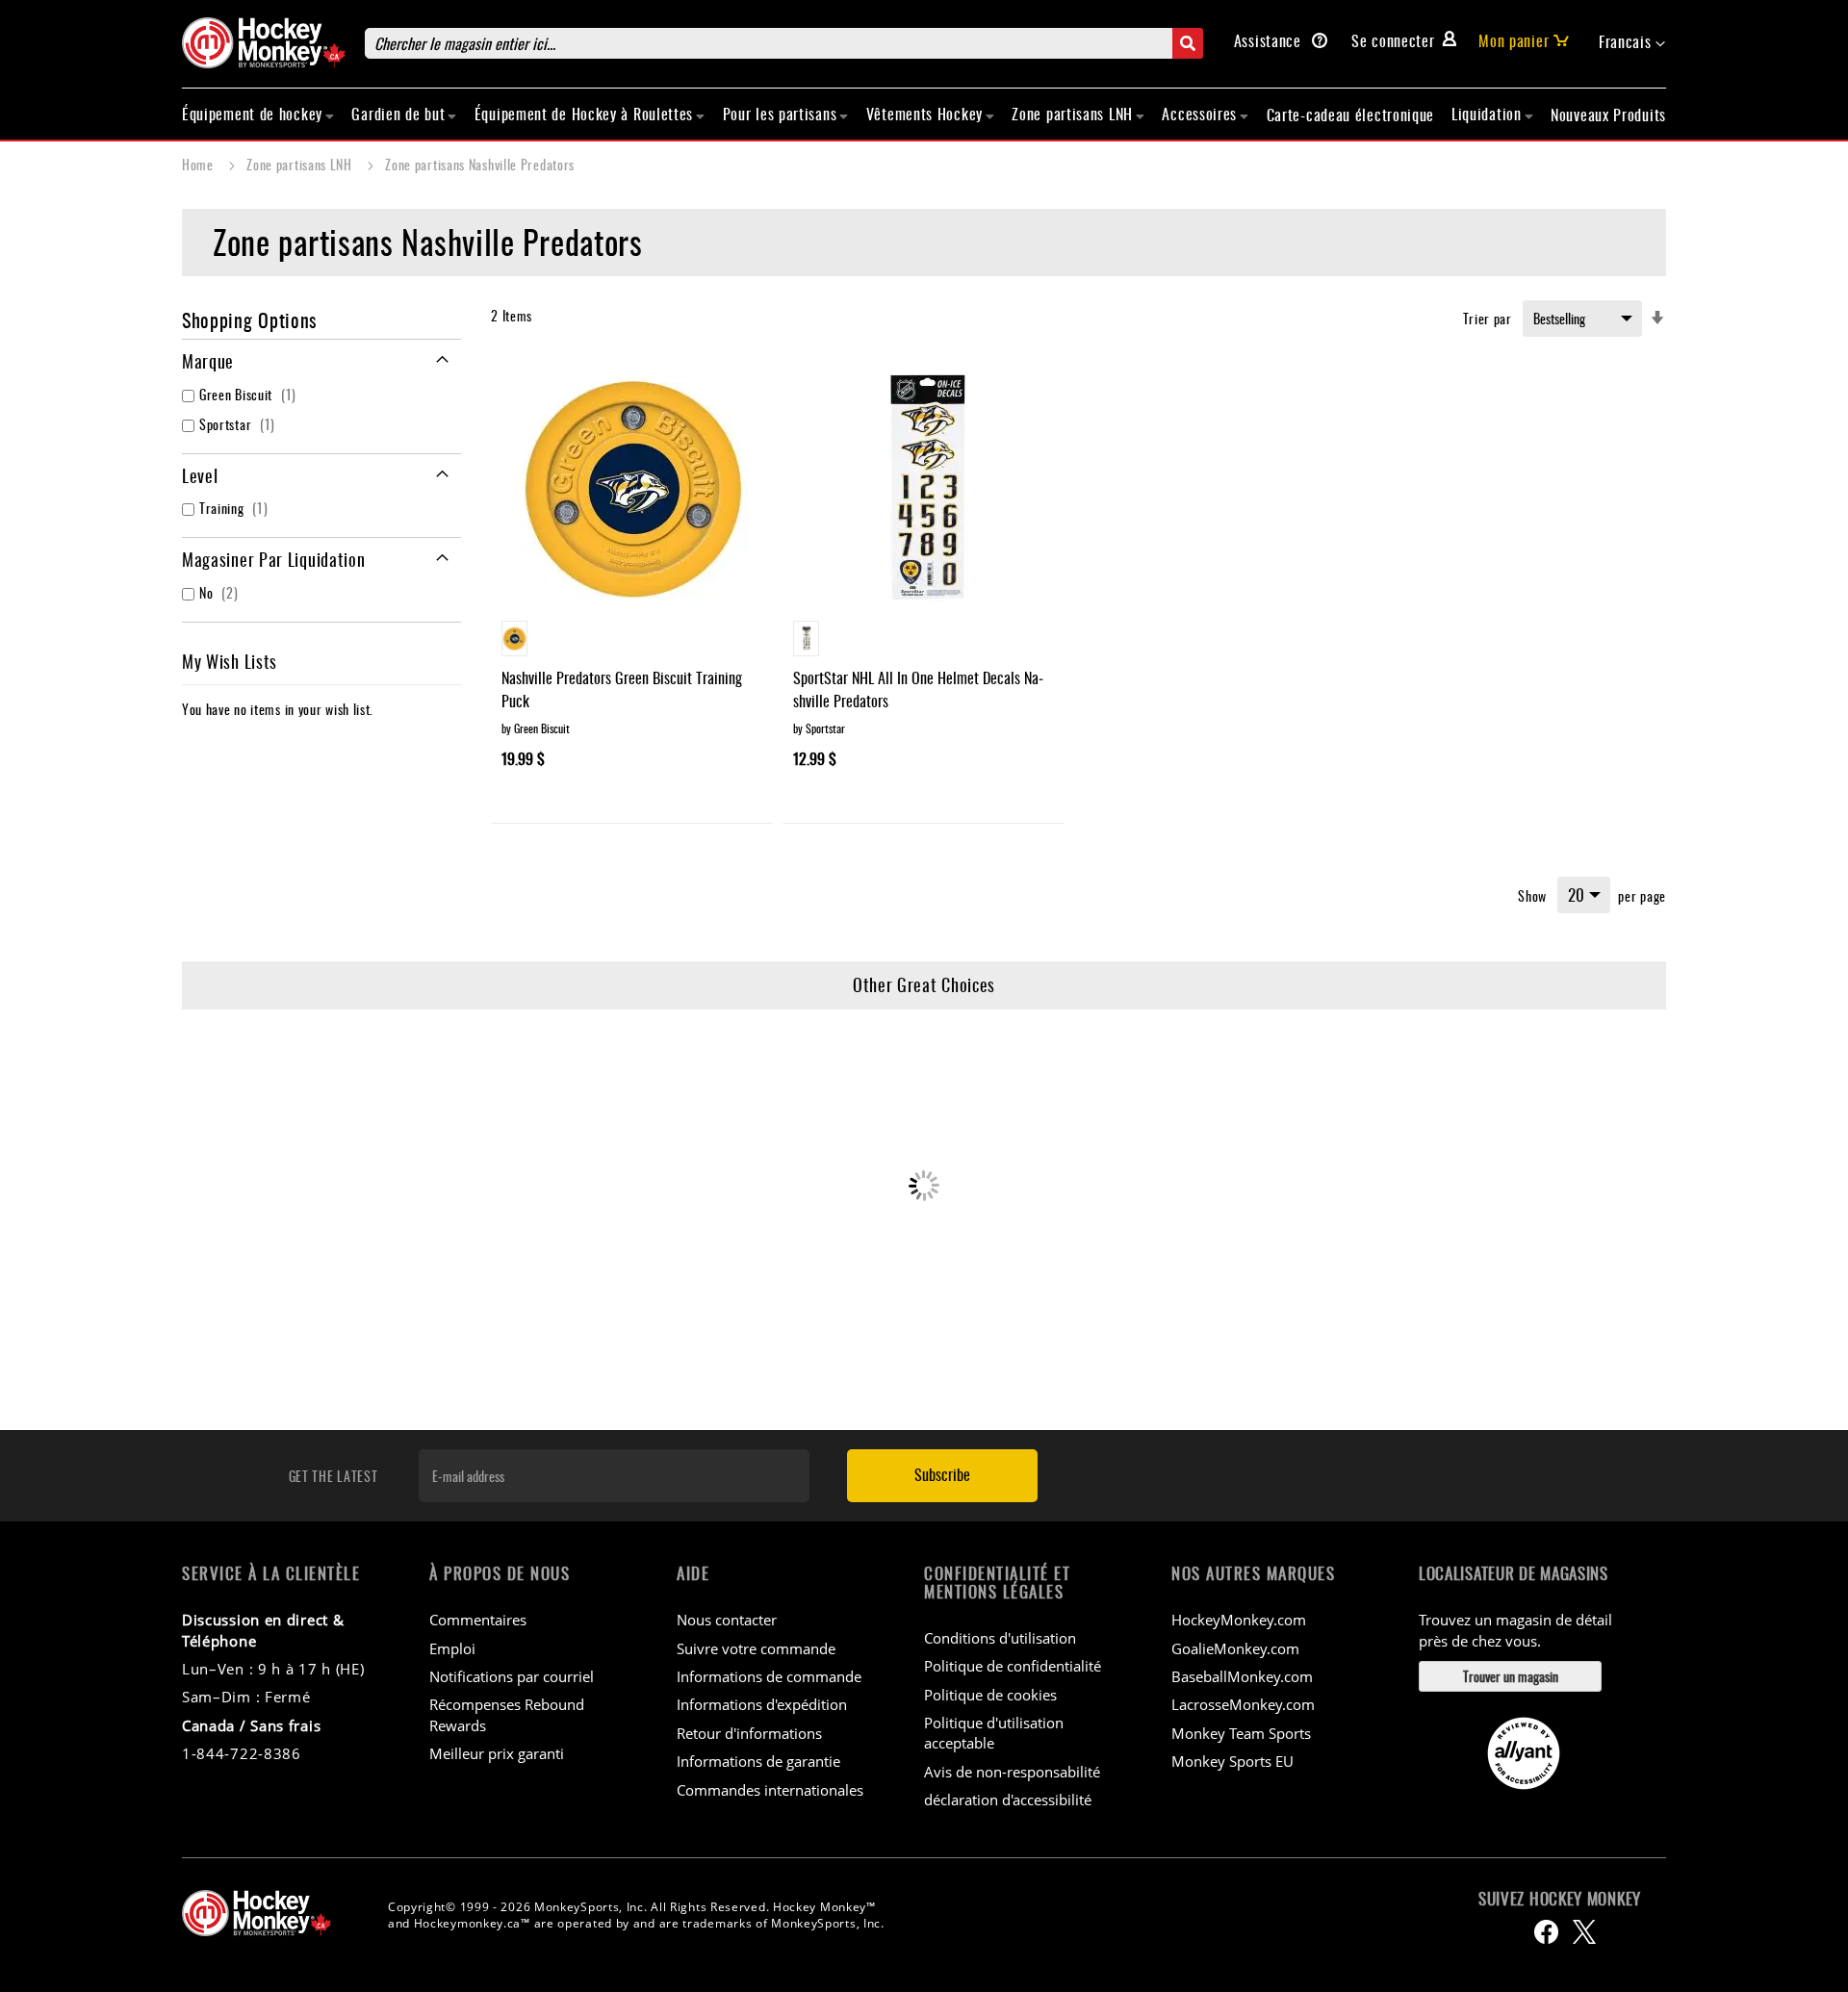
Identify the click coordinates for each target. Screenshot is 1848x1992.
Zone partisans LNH (301, 164)
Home (200, 164)
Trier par (1488, 318)
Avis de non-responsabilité (1012, 1772)
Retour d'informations (749, 1733)
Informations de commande (769, 1676)
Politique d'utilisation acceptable (994, 1733)
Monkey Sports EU (1232, 1761)
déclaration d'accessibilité (1008, 1800)
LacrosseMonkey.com (1243, 1704)
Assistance (1270, 40)
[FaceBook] (1546, 1932)
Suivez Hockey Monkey (1560, 1899)
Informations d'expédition (762, 1704)
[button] (1632, 42)
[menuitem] (258, 114)
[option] (514, 638)
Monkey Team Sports (1241, 1733)
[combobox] (784, 43)
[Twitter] (1584, 1932)
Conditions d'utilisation (1000, 1638)
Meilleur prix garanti (497, 1753)
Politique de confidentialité (1013, 1666)
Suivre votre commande (756, 1648)
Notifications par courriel (512, 1676)
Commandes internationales (770, 1790)
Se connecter (1393, 40)
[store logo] (264, 43)
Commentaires (478, 1620)
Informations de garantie (758, 1761)
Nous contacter (727, 1620)
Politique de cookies (990, 1695)
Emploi (452, 1648)
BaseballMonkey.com (1242, 1676)
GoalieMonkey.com (1235, 1648)
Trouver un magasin (1511, 1676)
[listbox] (632, 641)
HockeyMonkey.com (1239, 1620)
